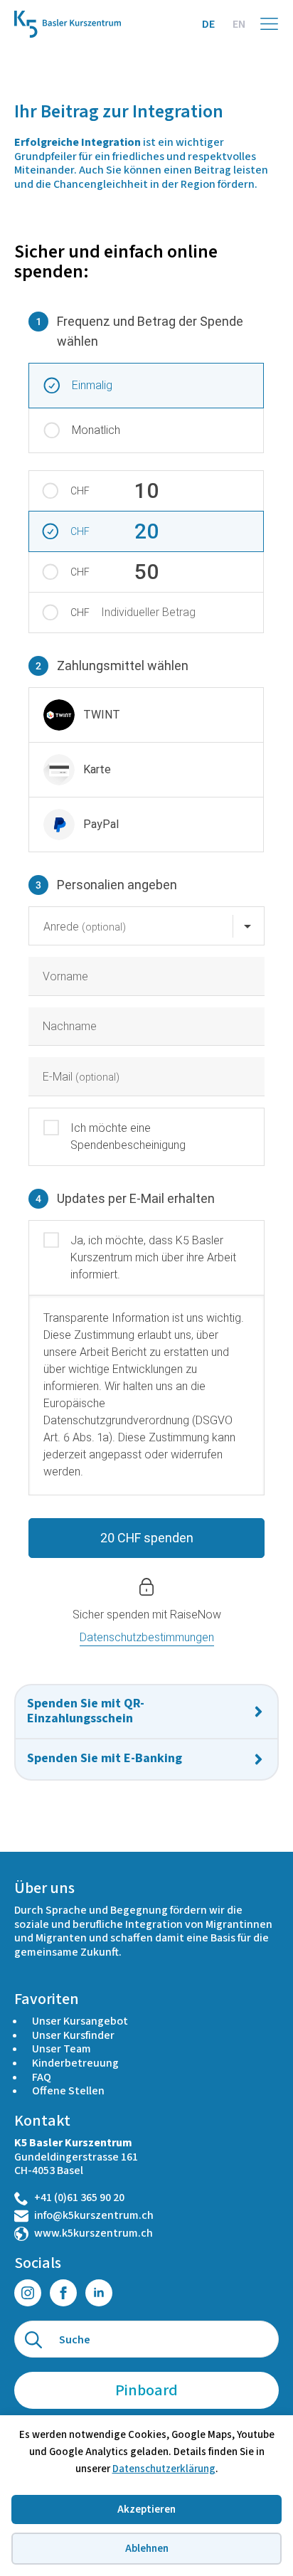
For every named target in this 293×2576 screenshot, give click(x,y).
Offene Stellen (68, 2091)
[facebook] (63, 2293)
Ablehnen (147, 2549)
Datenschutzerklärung (164, 2469)
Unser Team (62, 2049)
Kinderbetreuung (75, 2063)
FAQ (42, 2077)
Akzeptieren (146, 2509)
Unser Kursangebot (80, 2021)
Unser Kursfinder (73, 2035)
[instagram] (28, 2293)
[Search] (33, 2340)
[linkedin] (99, 2293)
